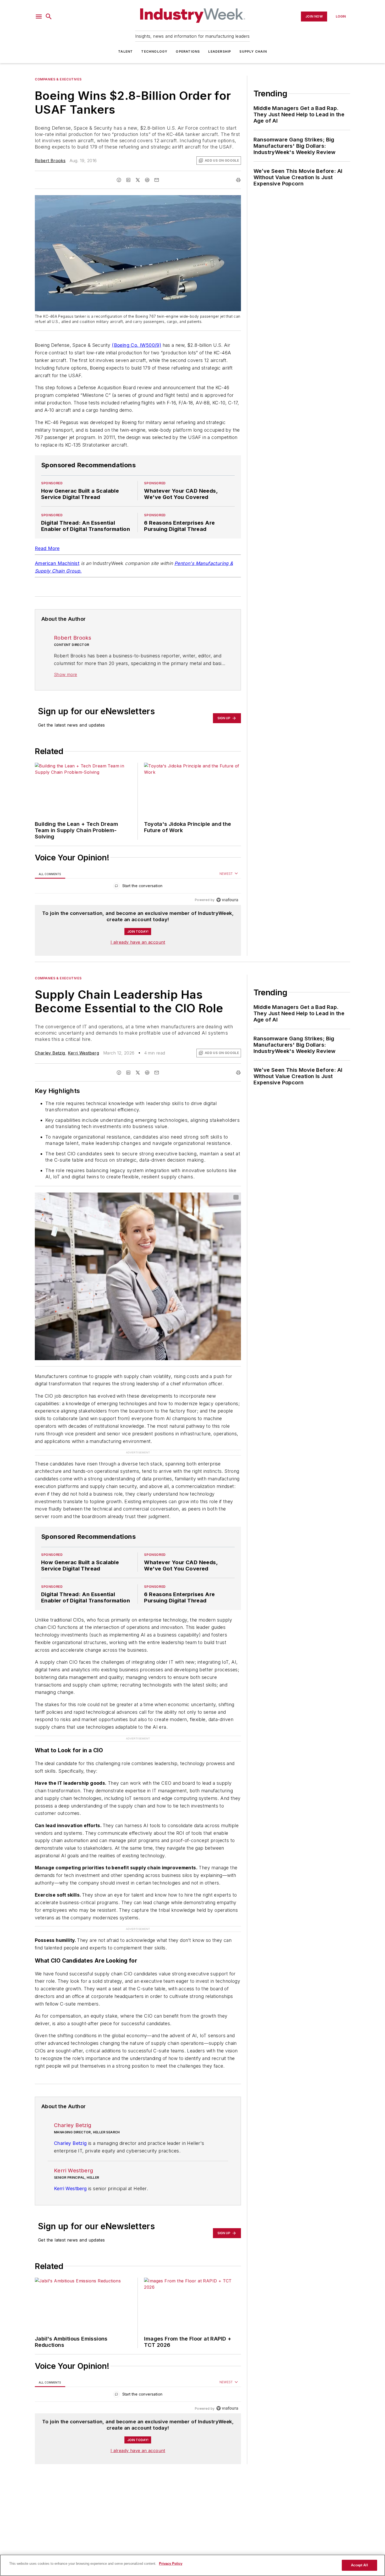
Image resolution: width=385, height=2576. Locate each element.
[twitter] (138, 180)
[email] (157, 180)
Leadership (220, 51)
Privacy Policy (171, 2564)
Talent (125, 51)
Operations (188, 51)
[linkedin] (128, 180)
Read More (47, 548)
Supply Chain (253, 51)
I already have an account (138, 942)
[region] (138, 887)
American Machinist (57, 563)
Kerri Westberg (83, 1053)
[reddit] (147, 180)
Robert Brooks (50, 161)
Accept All (359, 2565)
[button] (39, 17)
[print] (238, 180)
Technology (154, 51)
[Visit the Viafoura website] (227, 900)
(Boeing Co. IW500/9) (136, 345)
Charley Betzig (50, 1053)
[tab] (50, 874)
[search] (49, 17)
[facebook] (119, 180)
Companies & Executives (58, 79)
